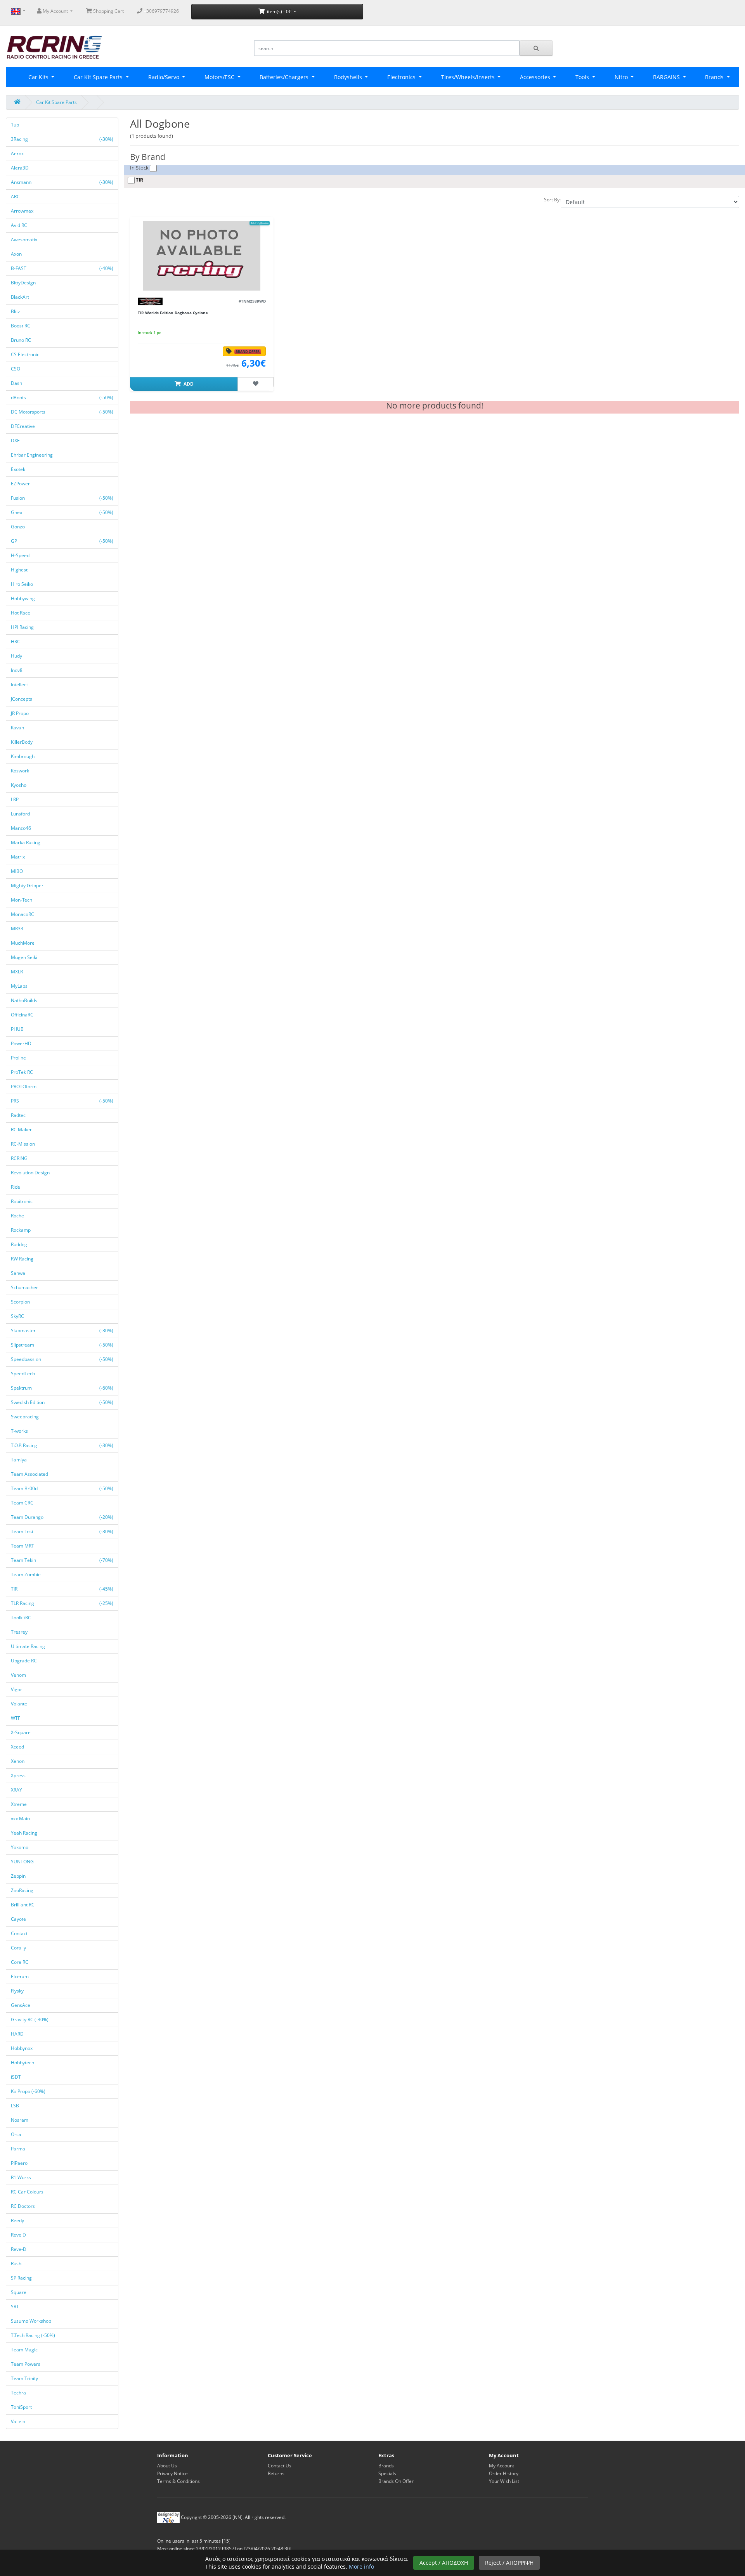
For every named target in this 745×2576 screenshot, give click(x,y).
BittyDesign (24, 283)
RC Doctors (23, 2206)
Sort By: (552, 200)
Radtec (19, 1115)
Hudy (17, 656)
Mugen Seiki (25, 957)
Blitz (16, 311)
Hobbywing (23, 598)
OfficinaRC (23, 1015)
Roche (18, 1216)
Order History (504, 2473)
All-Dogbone (260, 223)
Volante (20, 1704)
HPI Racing (23, 627)
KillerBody (22, 742)
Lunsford (21, 814)
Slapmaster (62, 1330)
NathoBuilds (25, 1000)
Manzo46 (22, 828)
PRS (62, 1101)
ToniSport (22, 2407)
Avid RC (20, 225)
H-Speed (21, 555)
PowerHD (22, 1043)
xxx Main (21, 1819)
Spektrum (62, 1388)
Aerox (18, 153)
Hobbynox (22, 2048)
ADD (188, 384)
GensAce (21, 2005)
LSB (16, 2106)
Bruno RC (22, 340)
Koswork (21, 771)
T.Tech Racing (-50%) (33, 2335)
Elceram (20, 1976)
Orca (17, 2134)
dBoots (62, 397)
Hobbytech (23, 2063)
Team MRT (23, 1546)
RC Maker (22, 1130)
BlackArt (21, 297)
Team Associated (30, 1474)
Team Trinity (25, 2378)
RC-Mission (23, 1144)
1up (16, 125)
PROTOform (24, 1086)
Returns (276, 2473)
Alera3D (20, 168)
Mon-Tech (22, 900)
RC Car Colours (28, 2192)
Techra (19, 2393)
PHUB (18, 1029)
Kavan (18, 728)
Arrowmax (23, 211)
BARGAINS (667, 77)
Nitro (622, 77)
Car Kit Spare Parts (99, 77)
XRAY (17, 1790)
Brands (386, 2466)
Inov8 (17, 670)
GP (62, 541)
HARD (18, 2034)
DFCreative (23, 426)
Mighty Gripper (28, 885)
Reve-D (19, 2249)
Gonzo (18, 527)
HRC (16, 641)
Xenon (18, 1761)
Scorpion (21, 1302)
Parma (19, 2149)
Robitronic (22, 1201)
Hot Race (21, 613)
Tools (583, 77)
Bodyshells (349, 77)
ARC (16, 196)
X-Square (21, 1732)
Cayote (19, 1919)
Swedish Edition (62, 1402)
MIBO (17, 871)
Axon (17, 254)
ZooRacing (23, 1890)
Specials (387, 2473)
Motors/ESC (220, 77)
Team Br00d (62, 1488)
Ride (16, 1187)
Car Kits (39, 77)
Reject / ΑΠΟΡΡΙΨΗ (509, 2563)
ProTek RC (23, 1072)
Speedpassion (62, 1359)
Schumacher (25, 1287)
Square (19, 2292)
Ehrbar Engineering (32, 455)
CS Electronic (26, 354)
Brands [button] (715, 77)
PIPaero (20, 2163)
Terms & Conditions (178, 2481)
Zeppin (19, 1876)
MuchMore (23, 943)
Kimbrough (23, 756)
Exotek (19, 469)
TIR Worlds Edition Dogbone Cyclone (173, 313)
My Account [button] (55, 11)
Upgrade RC (24, 1661)
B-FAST (62, 268)
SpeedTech (23, 1374)
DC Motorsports (62, 412)
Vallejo (19, 2421)
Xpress (19, 1775)
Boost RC (21, 326)
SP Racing (22, 2278)
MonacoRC (23, 914)
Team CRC (23, 1503)
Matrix (18, 857)
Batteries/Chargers (285, 77)
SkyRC (18, 1316)
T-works (20, 1431)
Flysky (18, 1991)
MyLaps (20, 986)
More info (361, 2566)
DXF (16, 441)
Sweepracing (25, 1417)
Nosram (20, 2120)
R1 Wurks (22, 2177)
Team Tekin (62, 1560)
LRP (15, 799)
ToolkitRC (22, 1618)
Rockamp (21, 1230)
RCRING (20, 1158)
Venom (19, 1675)
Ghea (62, 512)
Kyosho (19, 785)
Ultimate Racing (29, 1646)
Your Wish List (504, 2481)
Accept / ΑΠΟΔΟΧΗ (444, 2563)
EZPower (21, 484)
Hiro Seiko (23, 584)
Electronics (402, 77)
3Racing (62, 139)
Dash (17, 383)
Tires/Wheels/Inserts (469, 77)
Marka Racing (26, 842)
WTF (16, 1718)
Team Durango (62, 1517)
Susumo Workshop (32, 2321)
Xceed (18, 1747)
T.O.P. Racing (62, 1445)
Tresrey (20, 1632)
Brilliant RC (23, 1905)
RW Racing (23, 1259)
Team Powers (26, 2364)
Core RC (20, 1962)
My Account (502, 2466)
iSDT (16, 2077)
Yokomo (20, 1847)
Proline (19, 1058)
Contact (20, 1933)
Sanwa (19, 1273)
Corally (19, 1948)
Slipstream (62, 1345)
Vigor (17, 1689)
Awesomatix (25, 240)
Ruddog (20, 1244)
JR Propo (20, 713)
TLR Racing (62, 1603)
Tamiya (19, 1460)
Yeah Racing (25, 1833)
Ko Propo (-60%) (28, 2091)
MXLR (17, 972)
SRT (16, 2307)
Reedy (18, 2220)
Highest (20, 570)
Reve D (19, 2235)
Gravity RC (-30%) (30, 2019)
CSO (16, 369)
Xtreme (19, 1804)
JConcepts (22, 699)
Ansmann (62, 182)
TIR (62, 1589)
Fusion (62, 498)
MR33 (18, 929)
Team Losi (62, 1531)
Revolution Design (31, 1173)
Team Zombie (26, 1575)
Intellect (20, 685)
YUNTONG (23, 1862)
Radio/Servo (165, 77)
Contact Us (280, 2466)
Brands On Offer (396, 2481)
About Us (167, 2466)
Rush (17, 2264)
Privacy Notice (172, 2473)
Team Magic (25, 2350)
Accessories (536, 77)
